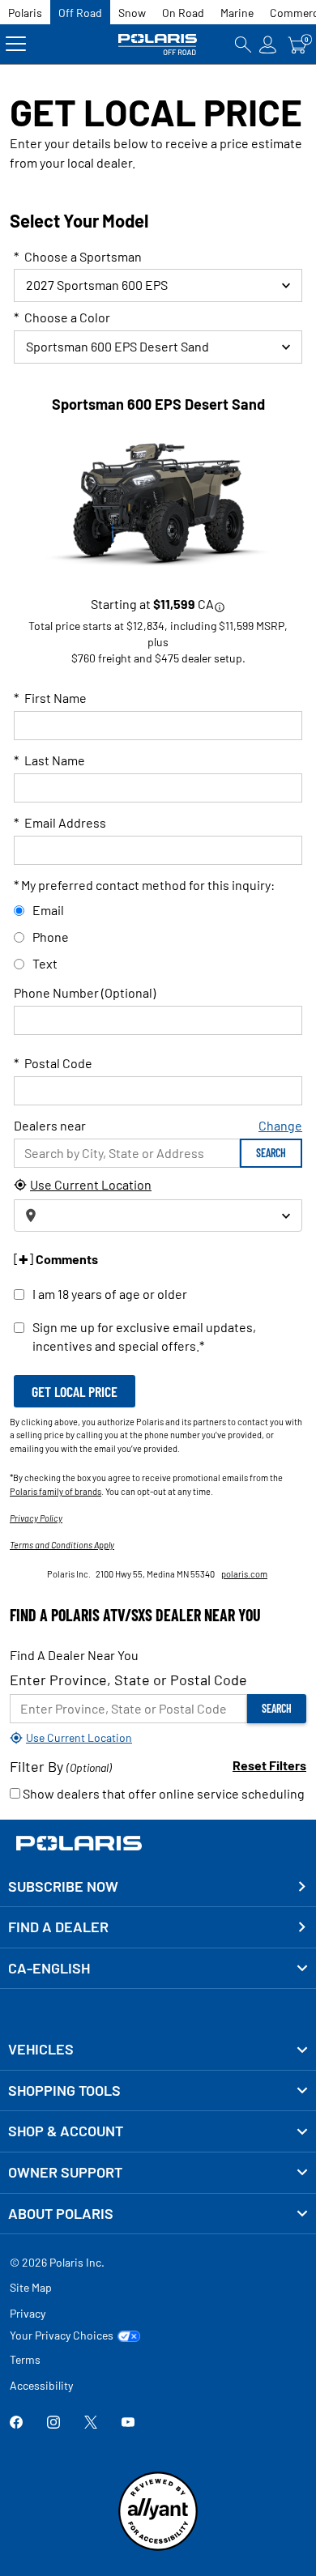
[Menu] (16, 44)
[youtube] (128, 2423)
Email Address (60, 822)
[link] (158, 2050)
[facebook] (16, 2423)
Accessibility (41, 2385)
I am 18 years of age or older (110, 1294)
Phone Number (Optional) (85, 992)
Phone (51, 937)
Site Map (31, 2287)
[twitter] (91, 2423)
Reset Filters (269, 1765)
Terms (25, 2359)
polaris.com (244, 1574)
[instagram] (53, 2423)
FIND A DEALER (58, 1927)
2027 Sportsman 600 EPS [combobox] (97, 285)
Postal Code (53, 1063)
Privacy (28, 2313)
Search (271, 1153)
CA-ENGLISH (49, 1968)
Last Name (49, 760)
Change (280, 1125)
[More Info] (220, 606)
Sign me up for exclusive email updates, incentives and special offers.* (144, 1336)
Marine (237, 13)
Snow (132, 13)
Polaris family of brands (56, 1491)
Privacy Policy (36, 1518)
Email (48, 910)
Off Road (80, 13)
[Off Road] (158, 44)
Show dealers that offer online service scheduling (162, 1793)
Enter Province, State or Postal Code (128, 1680)
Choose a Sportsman (78, 256)
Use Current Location (91, 1184)
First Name (50, 698)
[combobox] (158, 347)
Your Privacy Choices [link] (62, 2335)
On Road (183, 13)
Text (45, 963)
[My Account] (268, 44)
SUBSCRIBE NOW (63, 1886)
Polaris (25, 13)
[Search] (243, 44)
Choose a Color (62, 317)
